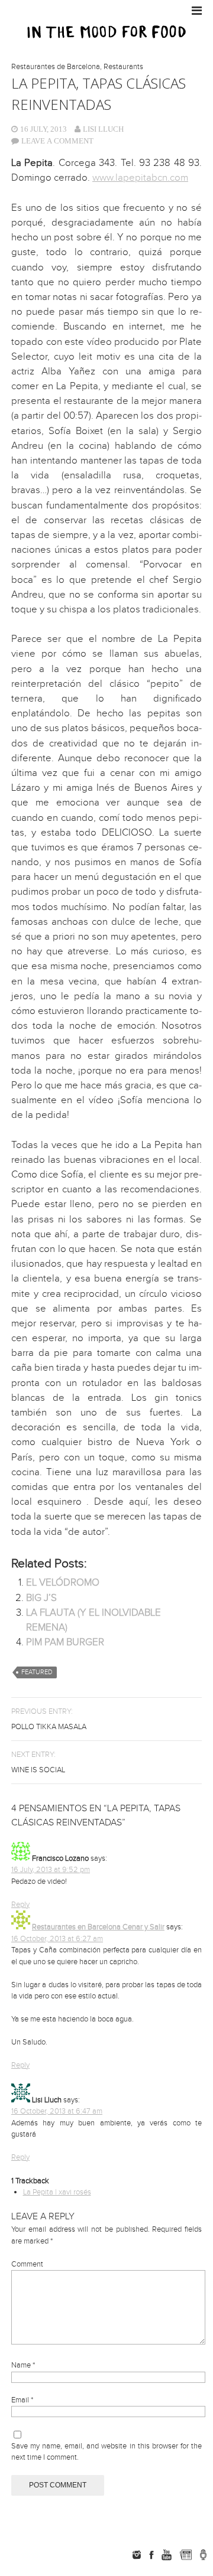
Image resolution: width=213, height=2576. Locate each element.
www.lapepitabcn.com (140, 178)
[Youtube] (166, 2555)
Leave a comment (57, 141)
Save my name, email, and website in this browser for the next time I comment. (106, 2452)
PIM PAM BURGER (65, 1642)
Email (22, 2400)
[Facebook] (151, 2555)
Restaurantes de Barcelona (56, 67)
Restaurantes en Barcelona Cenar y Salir (98, 1927)
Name (23, 2365)
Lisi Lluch (103, 129)
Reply (20, 1905)
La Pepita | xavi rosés (57, 2192)
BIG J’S (41, 1598)
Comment (27, 2264)
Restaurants (123, 67)
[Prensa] (203, 2555)
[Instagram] (137, 2555)
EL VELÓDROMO (63, 1583)
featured (37, 1672)
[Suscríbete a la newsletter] (185, 2555)
